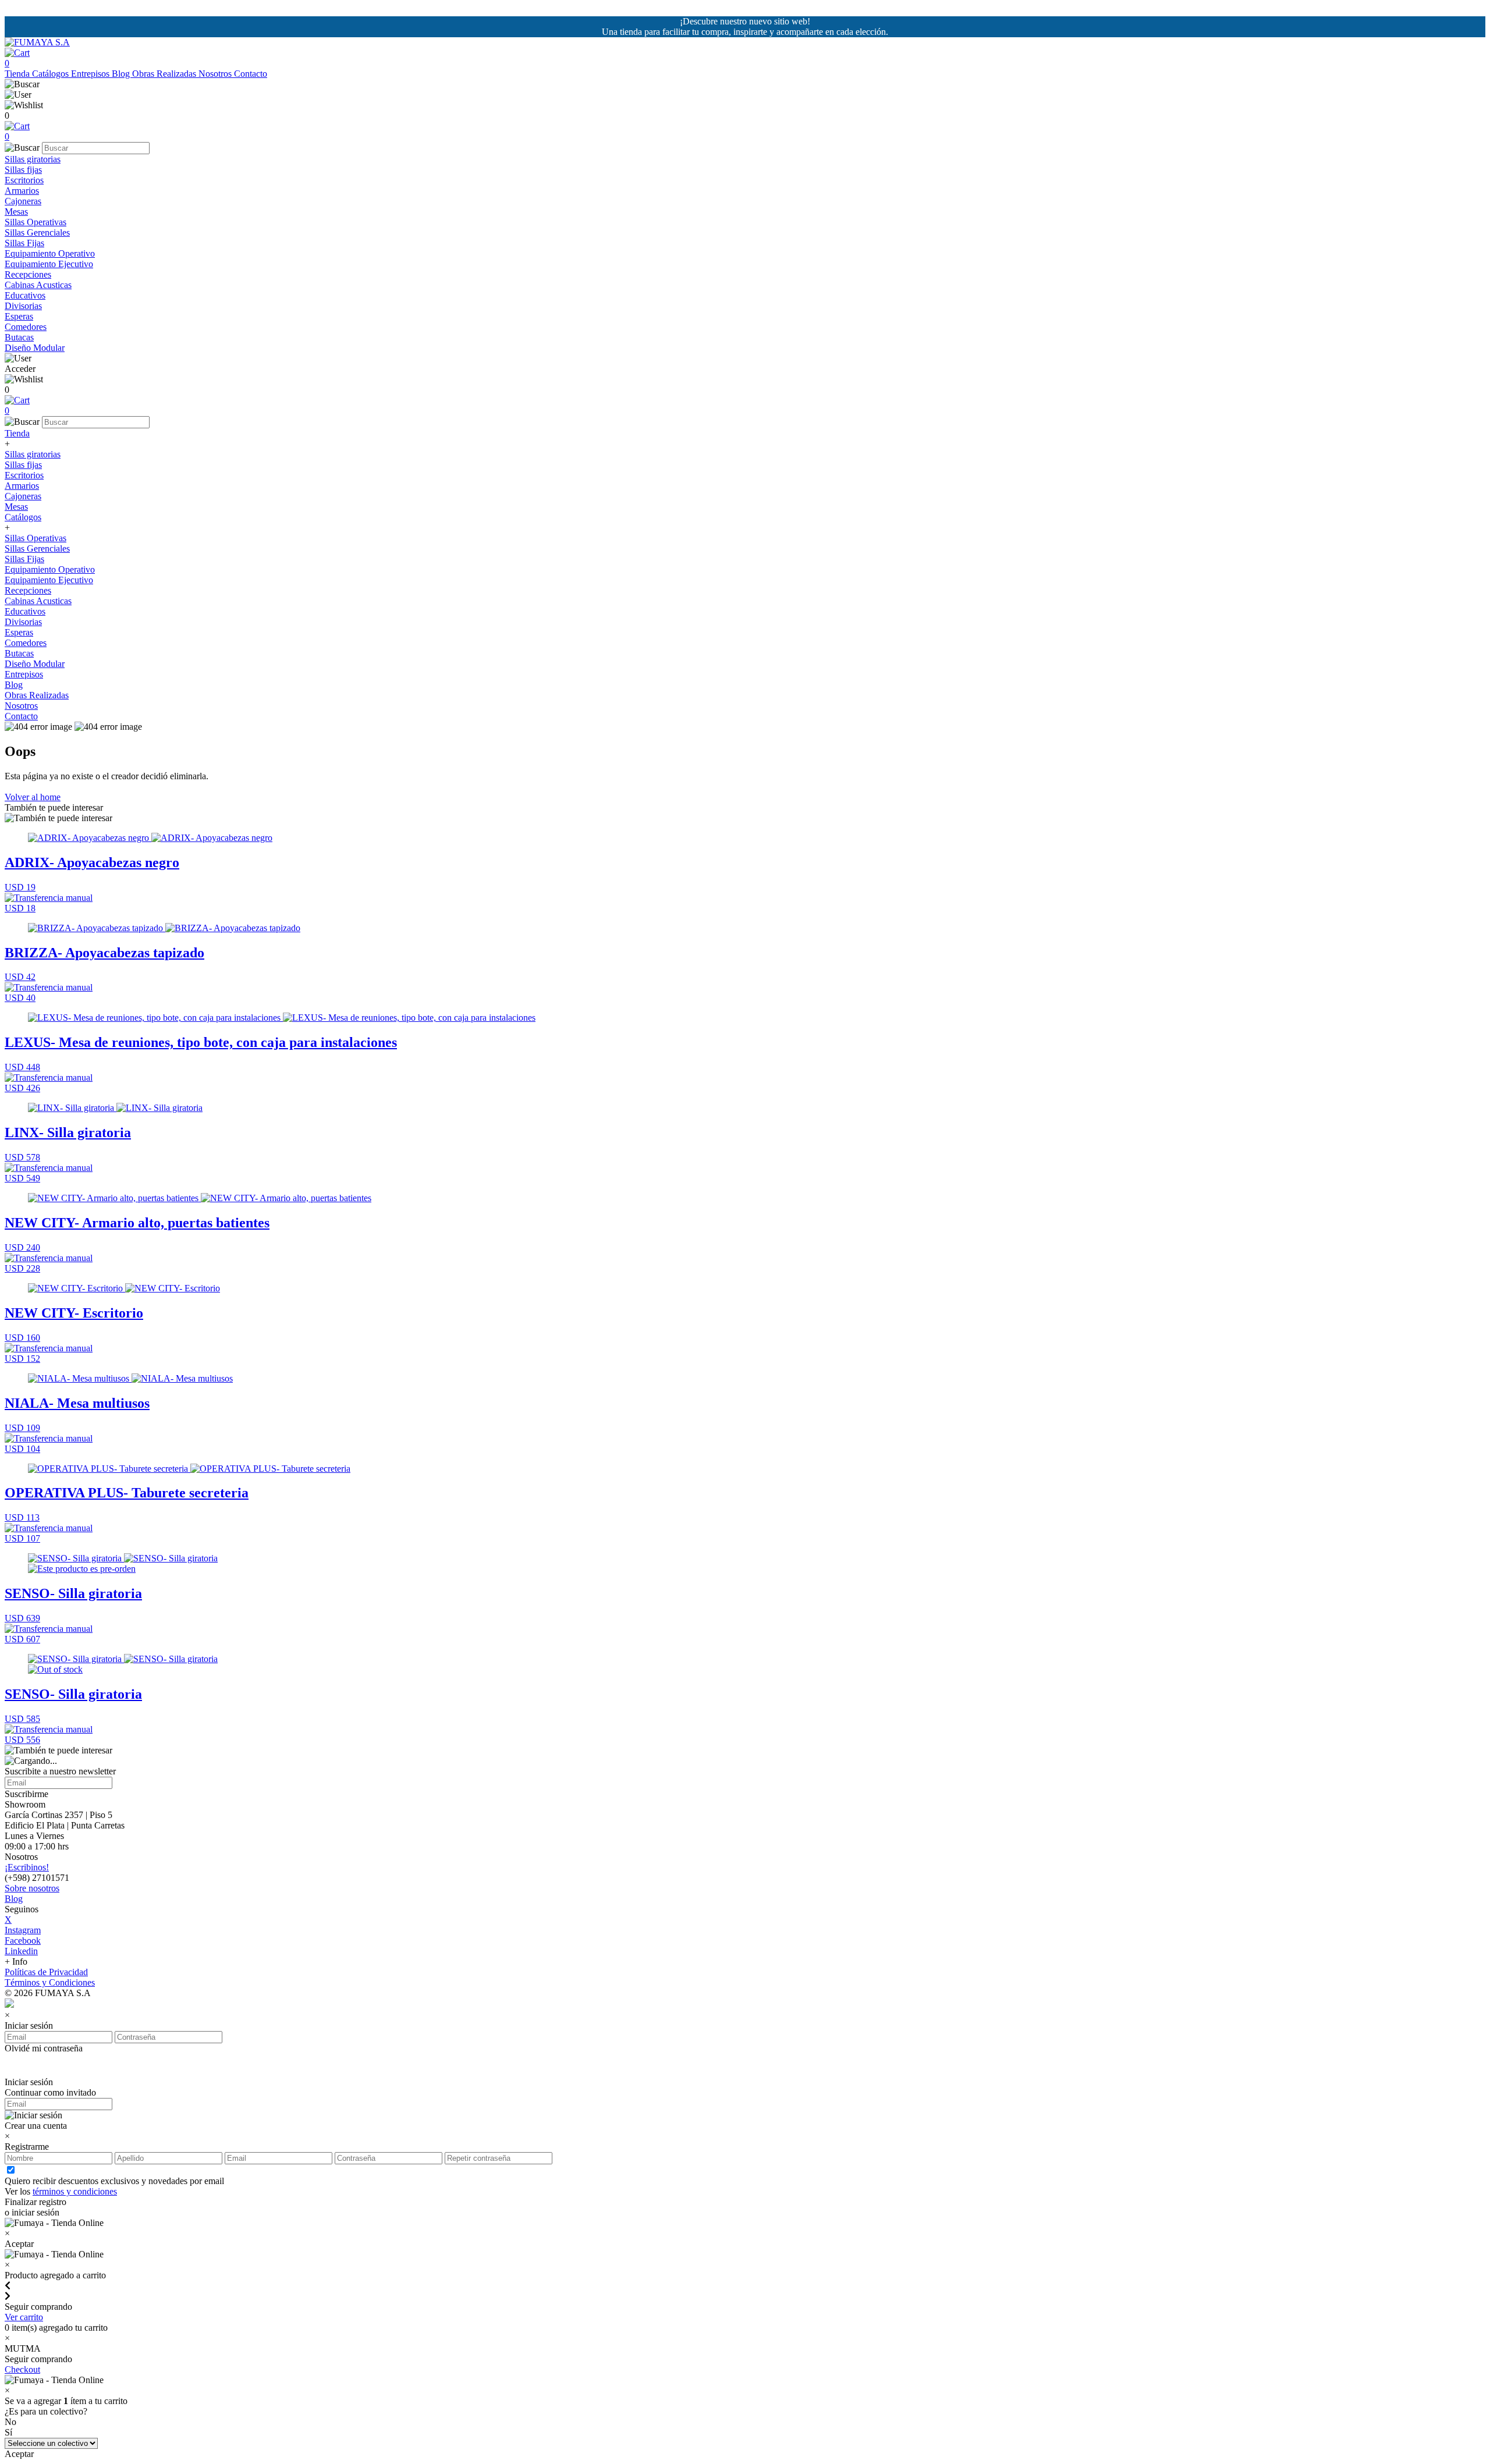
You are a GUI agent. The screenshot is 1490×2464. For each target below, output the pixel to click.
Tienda (18, 74)
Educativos (25, 295)
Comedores (26, 327)
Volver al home (33, 797)
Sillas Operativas (36, 222)
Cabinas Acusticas (38, 285)
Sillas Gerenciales (37, 232)
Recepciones (28, 274)
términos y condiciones (75, 2191)
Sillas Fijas (24, 243)
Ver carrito (24, 2317)
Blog (122, 74)
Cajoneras (23, 201)
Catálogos (52, 74)
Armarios (22, 191)
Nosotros (216, 74)
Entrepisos (91, 74)
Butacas (19, 337)
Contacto (251, 74)
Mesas (16, 212)
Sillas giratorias (33, 159)
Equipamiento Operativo (50, 253)
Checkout (22, 2369)
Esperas (19, 316)
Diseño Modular (35, 348)
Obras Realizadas (165, 74)
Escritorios (24, 180)
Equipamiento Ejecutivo (49, 264)
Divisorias (23, 306)
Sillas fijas (23, 170)
